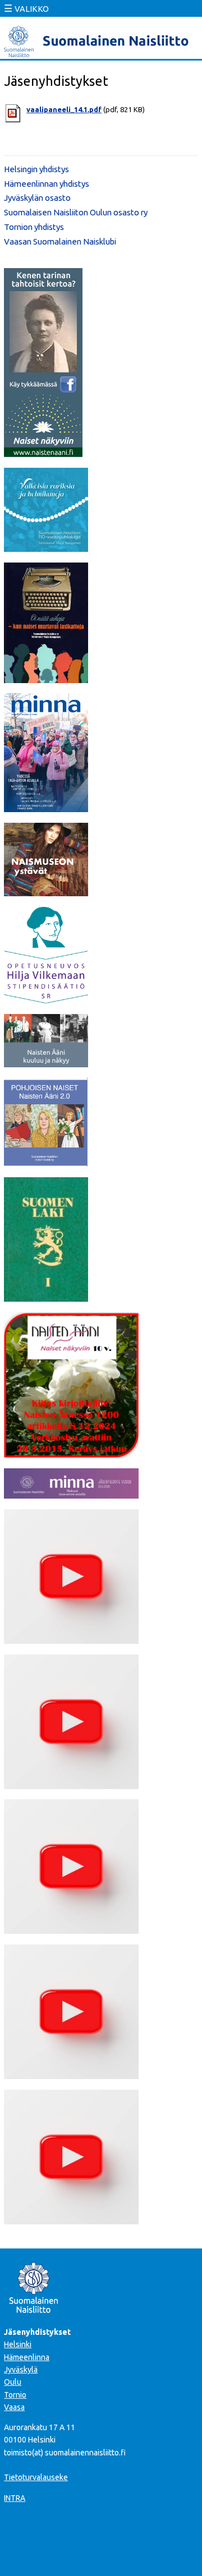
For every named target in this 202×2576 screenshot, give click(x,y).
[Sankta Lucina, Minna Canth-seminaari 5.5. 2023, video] (71, 1930)
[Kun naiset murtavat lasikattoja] (46, 680)
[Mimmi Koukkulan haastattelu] (71, 1640)
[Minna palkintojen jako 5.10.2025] (71, 2221)
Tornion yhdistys (34, 227)
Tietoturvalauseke (36, 2477)
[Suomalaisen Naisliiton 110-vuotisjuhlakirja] (46, 549)
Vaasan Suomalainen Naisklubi (60, 241)
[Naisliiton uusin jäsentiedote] (71, 1495)
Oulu (13, 2382)
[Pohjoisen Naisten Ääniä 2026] (46, 1163)
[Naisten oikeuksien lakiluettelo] (46, 1298)
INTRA (15, 2498)
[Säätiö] (46, 1000)
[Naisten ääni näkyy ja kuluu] (46, 1064)
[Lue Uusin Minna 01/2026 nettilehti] (46, 809)
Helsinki (18, 2344)
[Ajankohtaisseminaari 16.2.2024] (71, 2076)
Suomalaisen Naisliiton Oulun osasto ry (76, 212)
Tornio (15, 2395)
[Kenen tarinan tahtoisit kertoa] (43, 454)
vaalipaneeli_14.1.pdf (64, 109)
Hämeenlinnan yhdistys (47, 184)
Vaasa (14, 2407)
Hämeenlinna (27, 2357)
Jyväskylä (21, 2370)
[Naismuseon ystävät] (46, 893)
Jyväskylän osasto (37, 198)
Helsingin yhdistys (36, 169)
